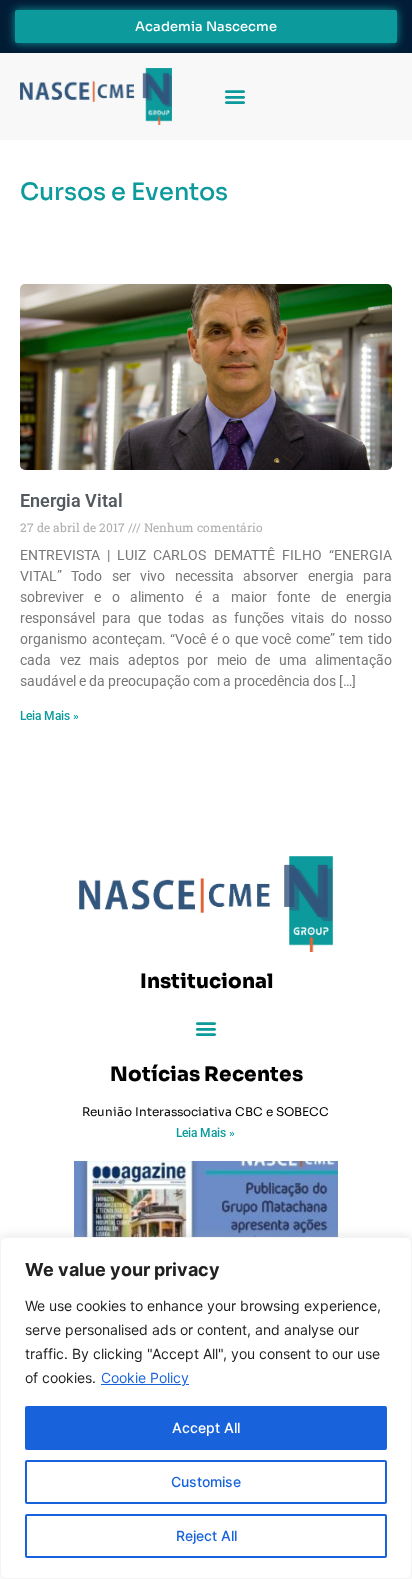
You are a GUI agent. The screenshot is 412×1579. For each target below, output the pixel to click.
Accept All (206, 1427)
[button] (234, 96)
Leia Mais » (49, 716)
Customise (206, 1481)
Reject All (206, 1535)
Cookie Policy (145, 1377)
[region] (206, 1408)
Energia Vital (71, 500)
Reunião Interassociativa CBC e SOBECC (205, 1111)
